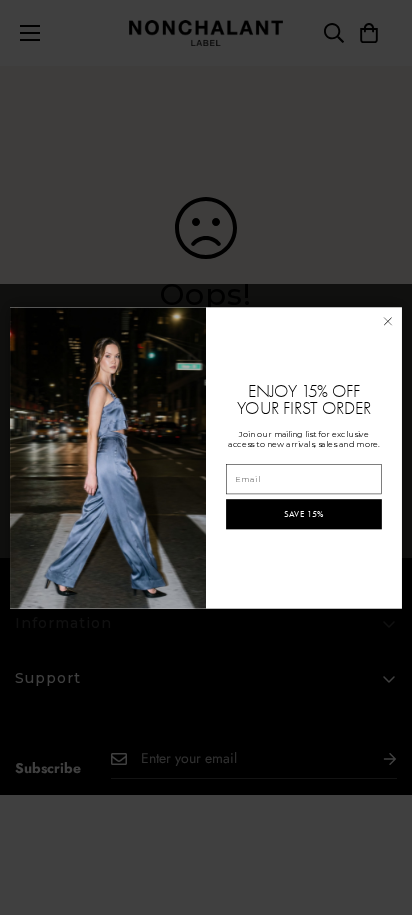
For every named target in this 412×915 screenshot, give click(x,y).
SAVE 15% (304, 513)
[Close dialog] (388, 321)
